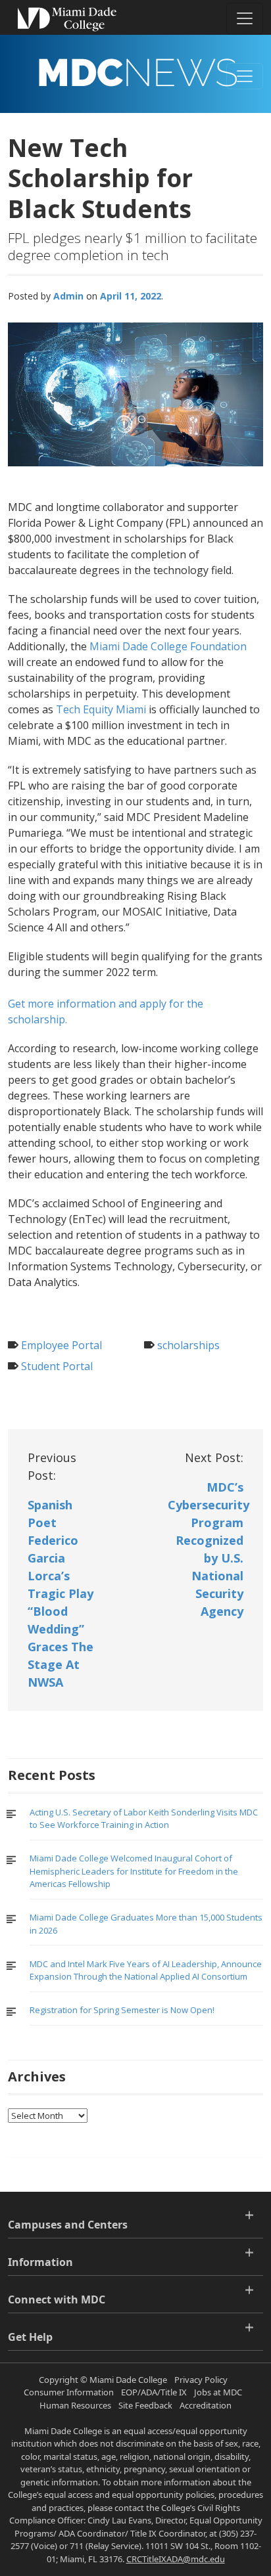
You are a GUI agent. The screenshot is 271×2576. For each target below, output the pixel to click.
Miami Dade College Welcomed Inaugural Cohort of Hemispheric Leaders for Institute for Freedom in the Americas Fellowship (134, 1871)
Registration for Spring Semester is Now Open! (122, 2010)
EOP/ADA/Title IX (154, 2392)
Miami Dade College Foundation (168, 646)
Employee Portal (62, 1345)
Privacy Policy (201, 2380)
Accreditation (206, 2405)
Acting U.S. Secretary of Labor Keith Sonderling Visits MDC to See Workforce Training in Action (144, 1819)
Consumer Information (69, 2392)
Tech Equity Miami (102, 709)
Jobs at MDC (218, 2392)
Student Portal (57, 1366)
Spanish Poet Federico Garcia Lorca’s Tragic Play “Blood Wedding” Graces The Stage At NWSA (61, 1593)
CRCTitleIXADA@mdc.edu (176, 2559)
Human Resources (75, 2405)
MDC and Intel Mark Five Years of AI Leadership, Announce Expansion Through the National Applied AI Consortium (146, 1970)
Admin (68, 296)
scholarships (188, 1345)
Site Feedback (145, 2405)
